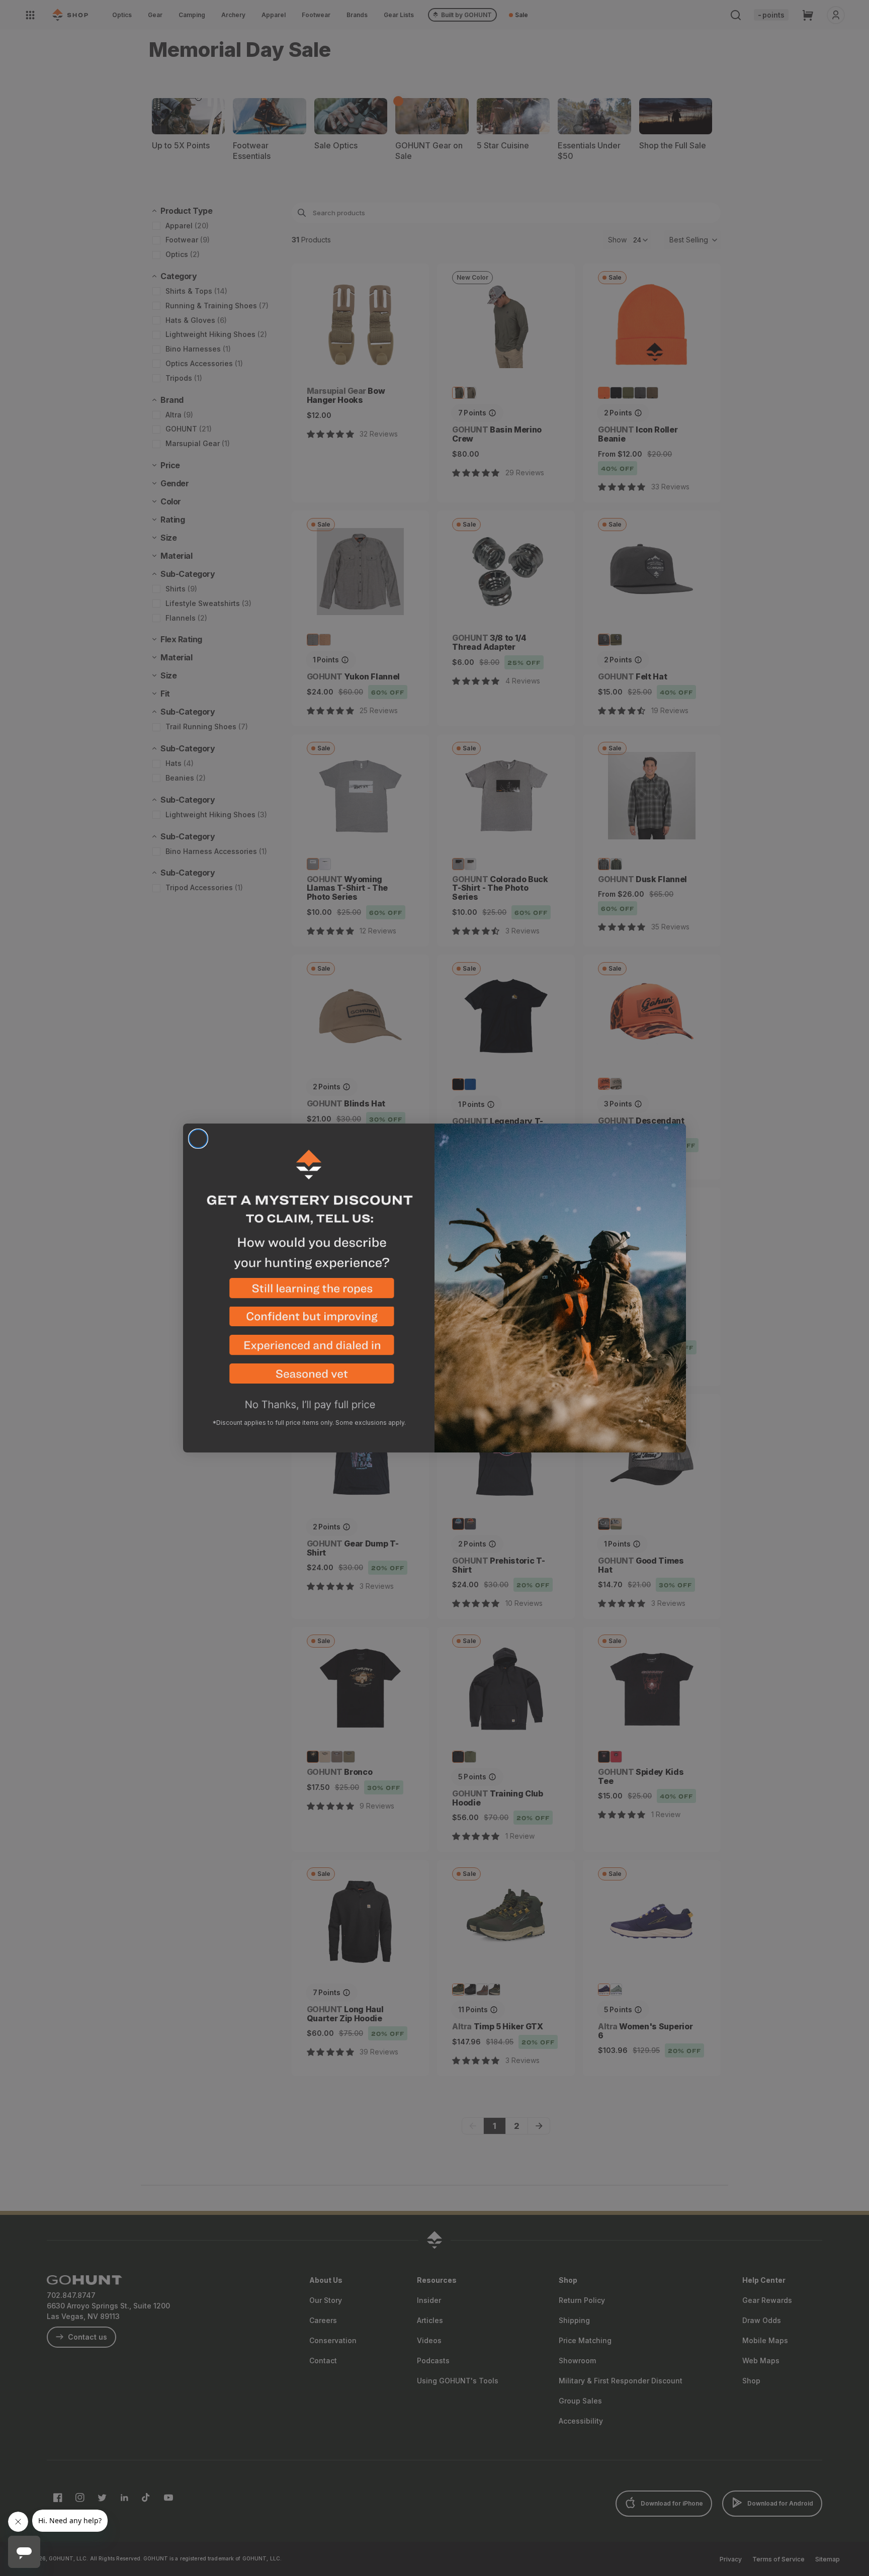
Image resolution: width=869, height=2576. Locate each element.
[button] (309, 1292)
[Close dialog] (198, 1139)
